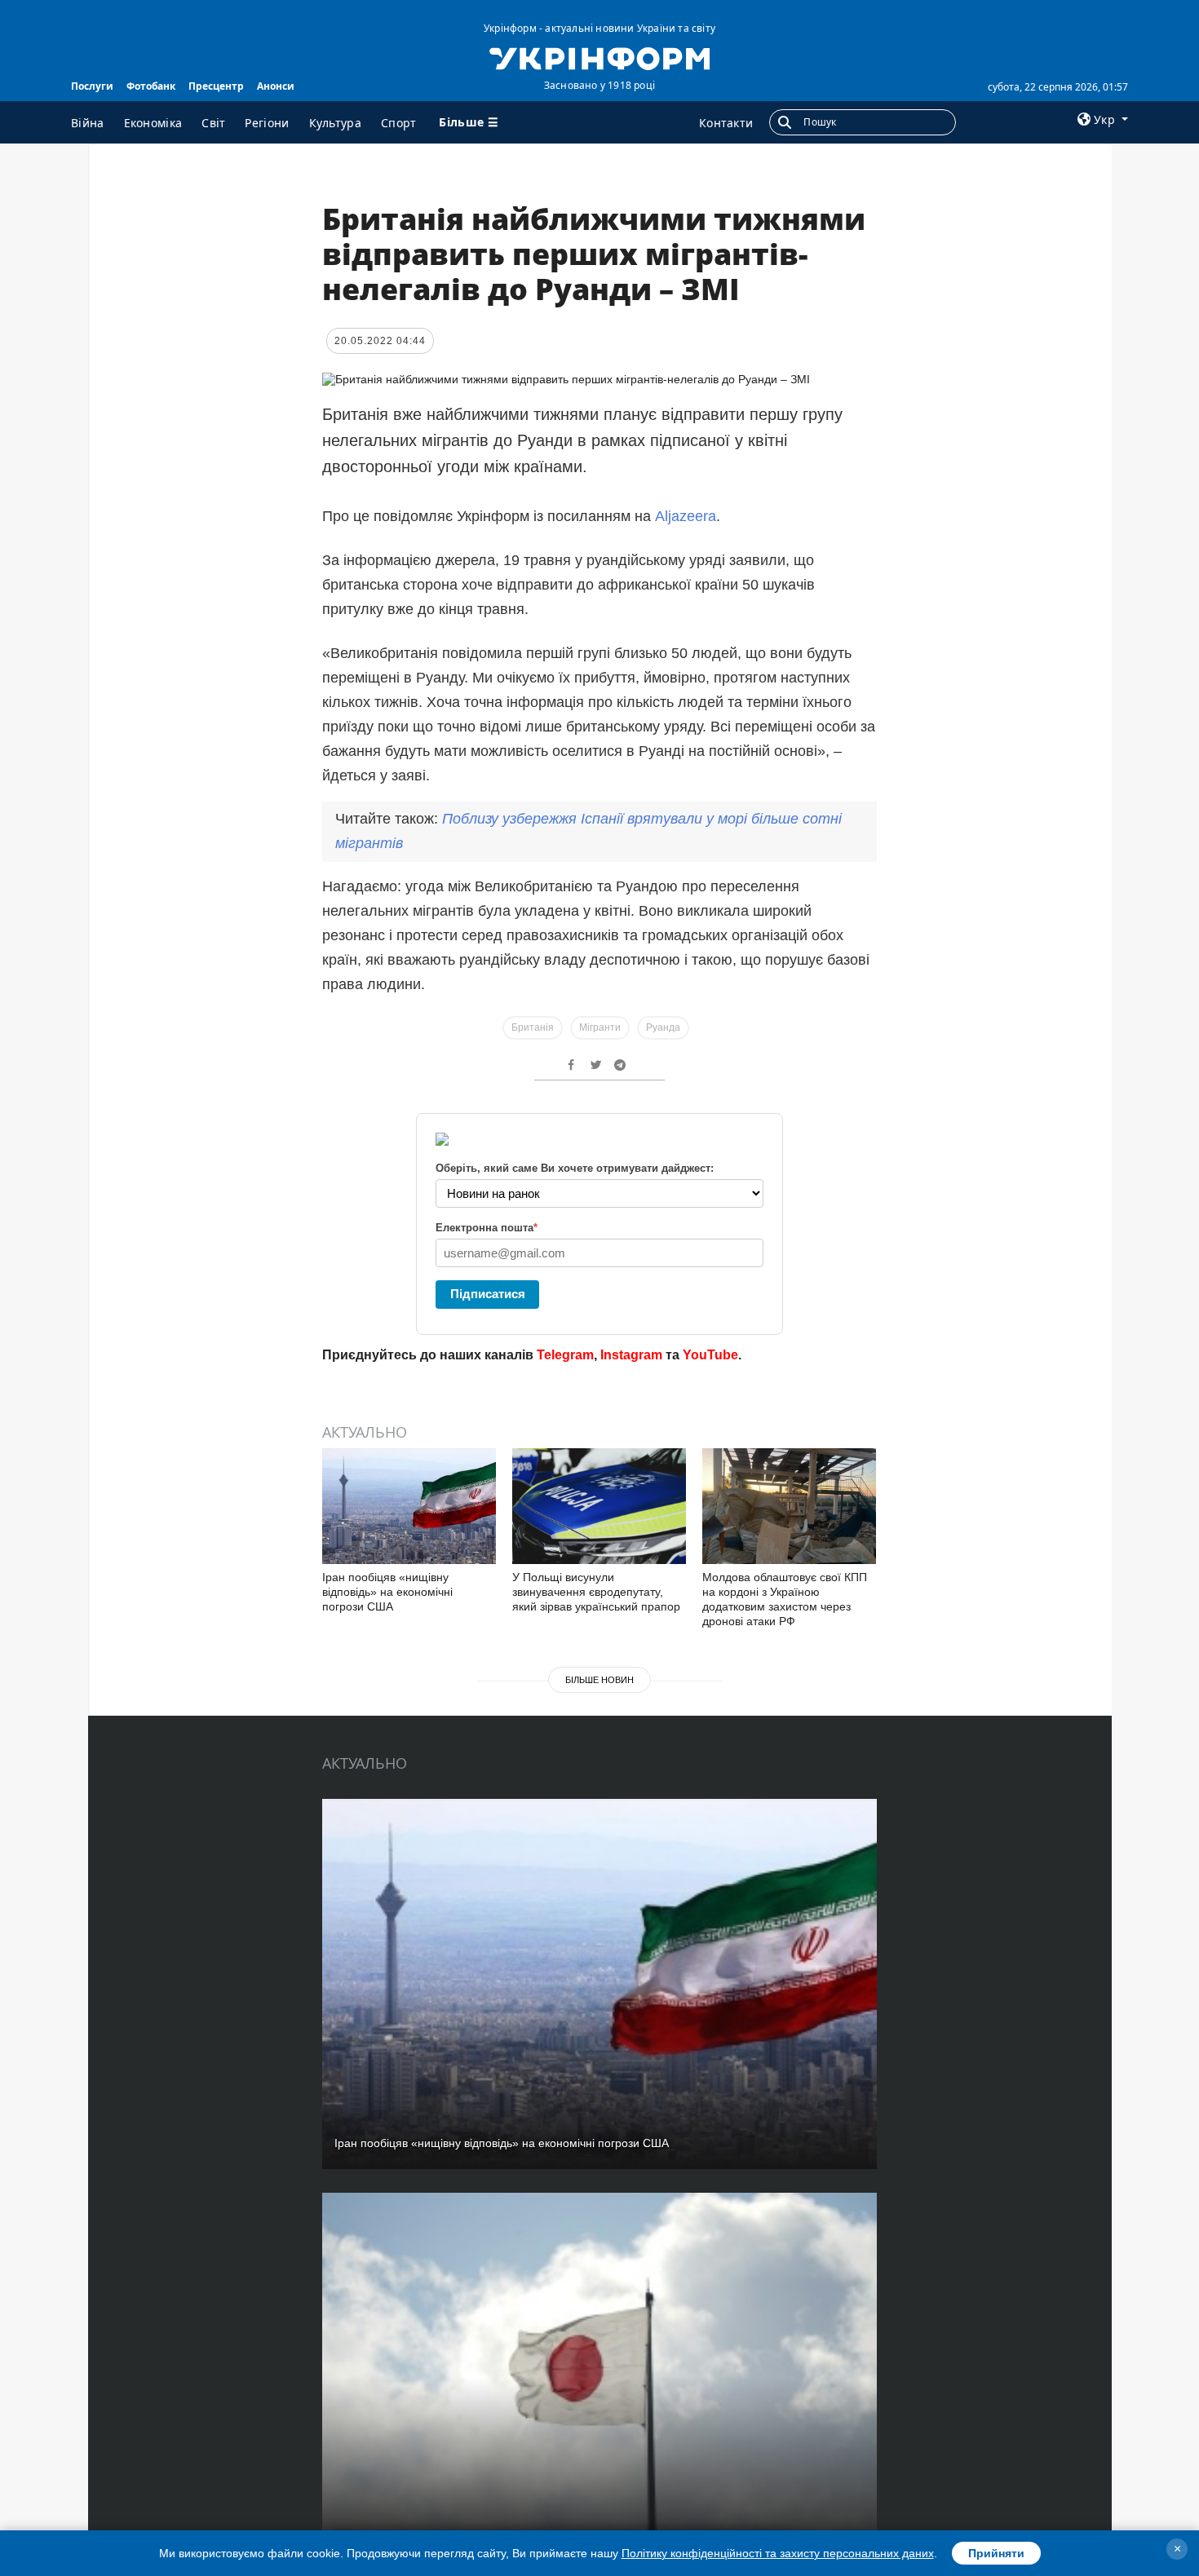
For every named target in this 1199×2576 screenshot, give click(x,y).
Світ (213, 123)
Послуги (92, 86)
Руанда (663, 1027)
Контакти (726, 123)
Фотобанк (151, 86)
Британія (533, 1027)
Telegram (565, 1355)
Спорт (399, 123)
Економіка (153, 123)
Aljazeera (686, 516)
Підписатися (488, 1294)
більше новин (599, 1680)
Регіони (267, 123)
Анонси (276, 86)
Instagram (631, 1355)
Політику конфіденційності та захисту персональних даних (778, 2553)
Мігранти (600, 1027)
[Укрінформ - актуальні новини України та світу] (599, 57)
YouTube (710, 1355)
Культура (335, 123)
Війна (88, 123)
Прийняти (996, 2553)
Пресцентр (216, 86)
